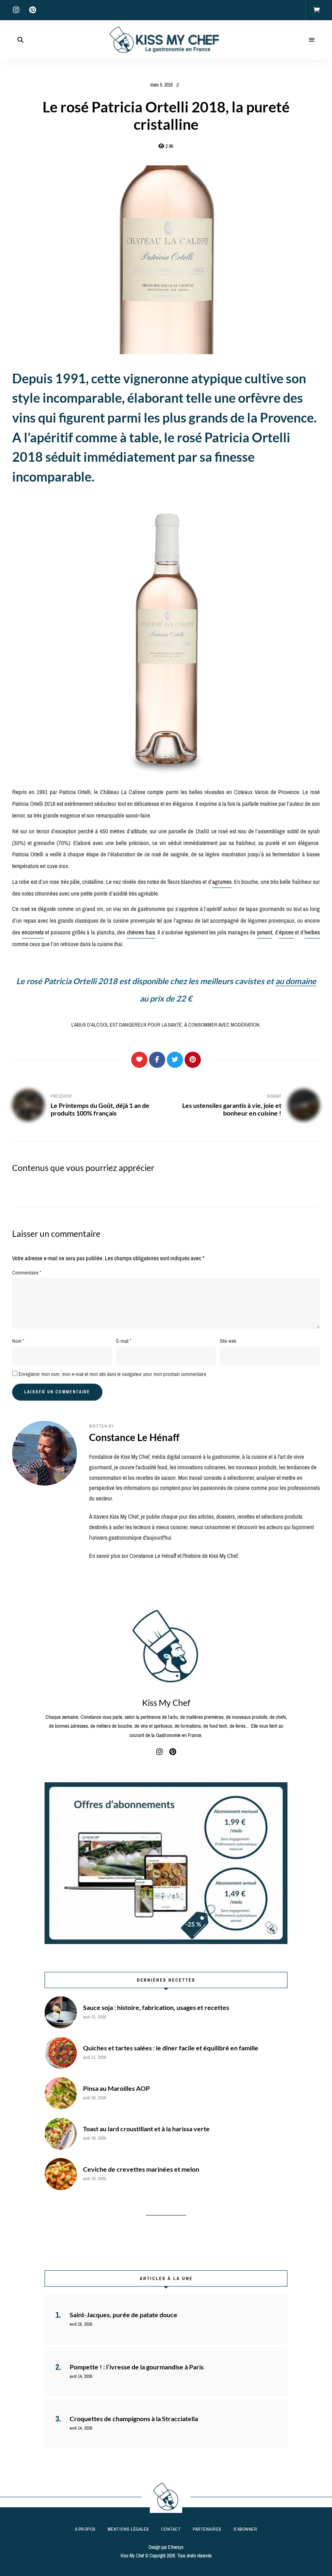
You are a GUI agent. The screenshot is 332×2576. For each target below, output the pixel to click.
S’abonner (246, 2529)
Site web (228, 1341)
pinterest (32, 10)
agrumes (222, 882)
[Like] (139, 1060)
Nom (18, 1341)
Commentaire (27, 1273)
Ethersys (176, 2547)
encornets (33, 932)
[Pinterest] (193, 1060)
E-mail (124, 1341)
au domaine (296, 981)
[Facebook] (157, 1060)
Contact (171, 2529)
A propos (85, 2529)
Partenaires (207, 2529)
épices (286, 932)
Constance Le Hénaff (134, 1437)
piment (265, 932)
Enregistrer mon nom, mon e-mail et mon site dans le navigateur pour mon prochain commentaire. (113, 1374)
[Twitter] (175, 1060)
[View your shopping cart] (317, 10)
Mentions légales (128, 2529)
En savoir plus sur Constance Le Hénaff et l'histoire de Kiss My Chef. (164, 1556)
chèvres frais (141, 932)
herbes (312, 932)
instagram (16, 10)
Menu (312, 40)
